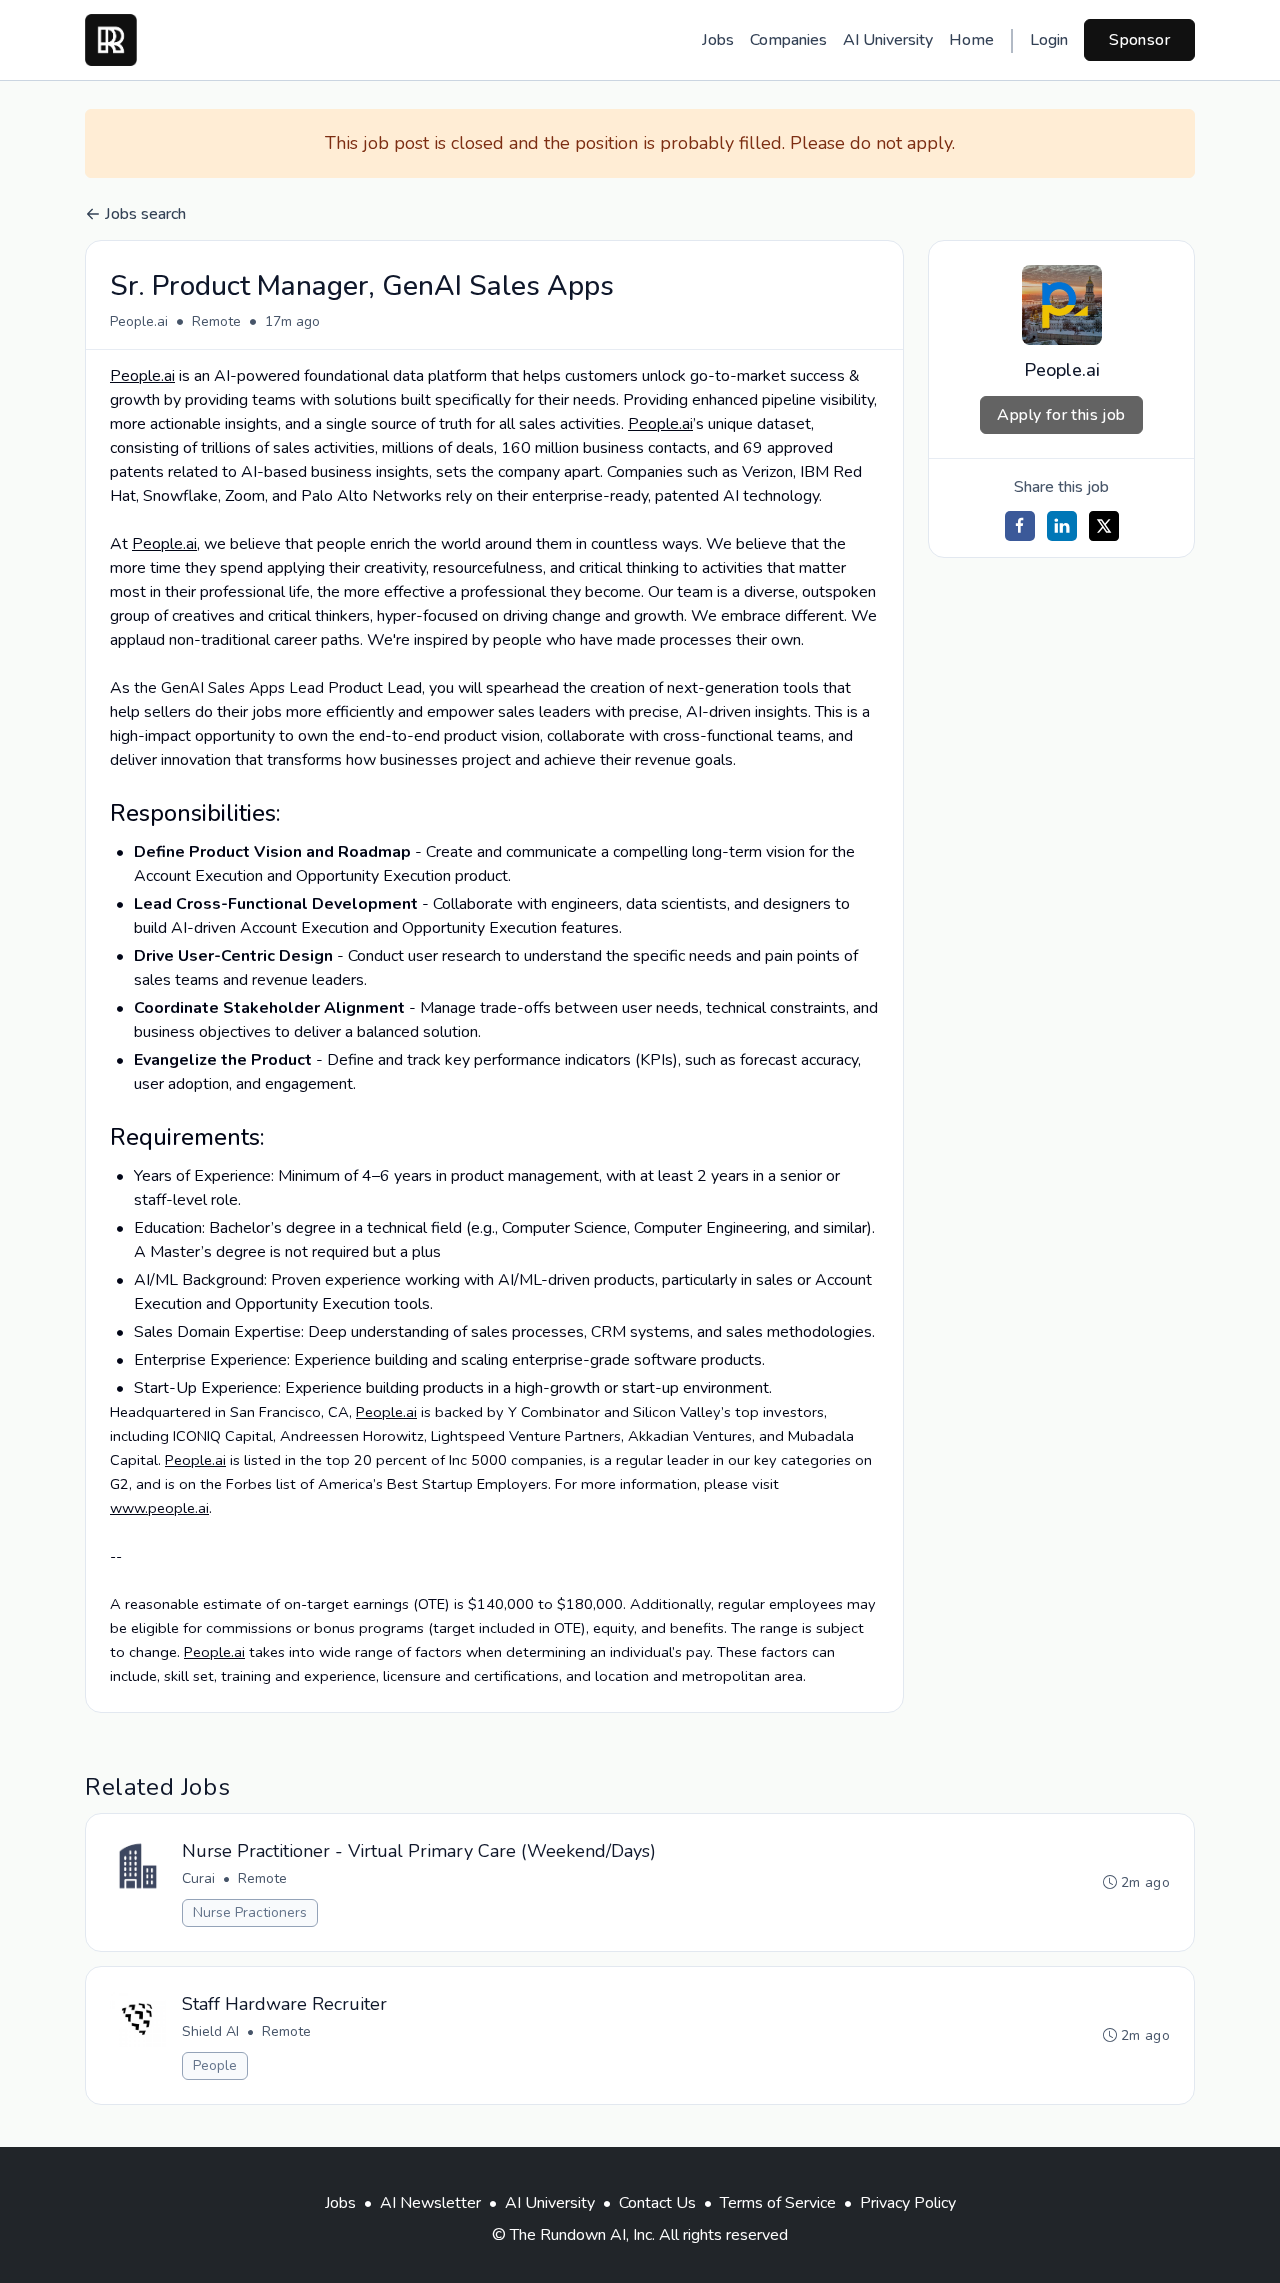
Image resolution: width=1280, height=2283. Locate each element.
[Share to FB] (1020, 526)
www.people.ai (159, 1508)
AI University (888, 40)
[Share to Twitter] (1104, 526)
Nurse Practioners (250, 1912)
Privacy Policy (908, 2203)
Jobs (718, 40)
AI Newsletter (430, 2203)
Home (971, 40)
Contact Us (657, 2203)
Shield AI (210, 2031)
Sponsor (1139, 40)
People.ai (139, 321)
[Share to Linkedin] (1062, 526)
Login (1049, 40)
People (215, 2065)
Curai (198, 1878)
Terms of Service (778, 2203)
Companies (788, 40)
